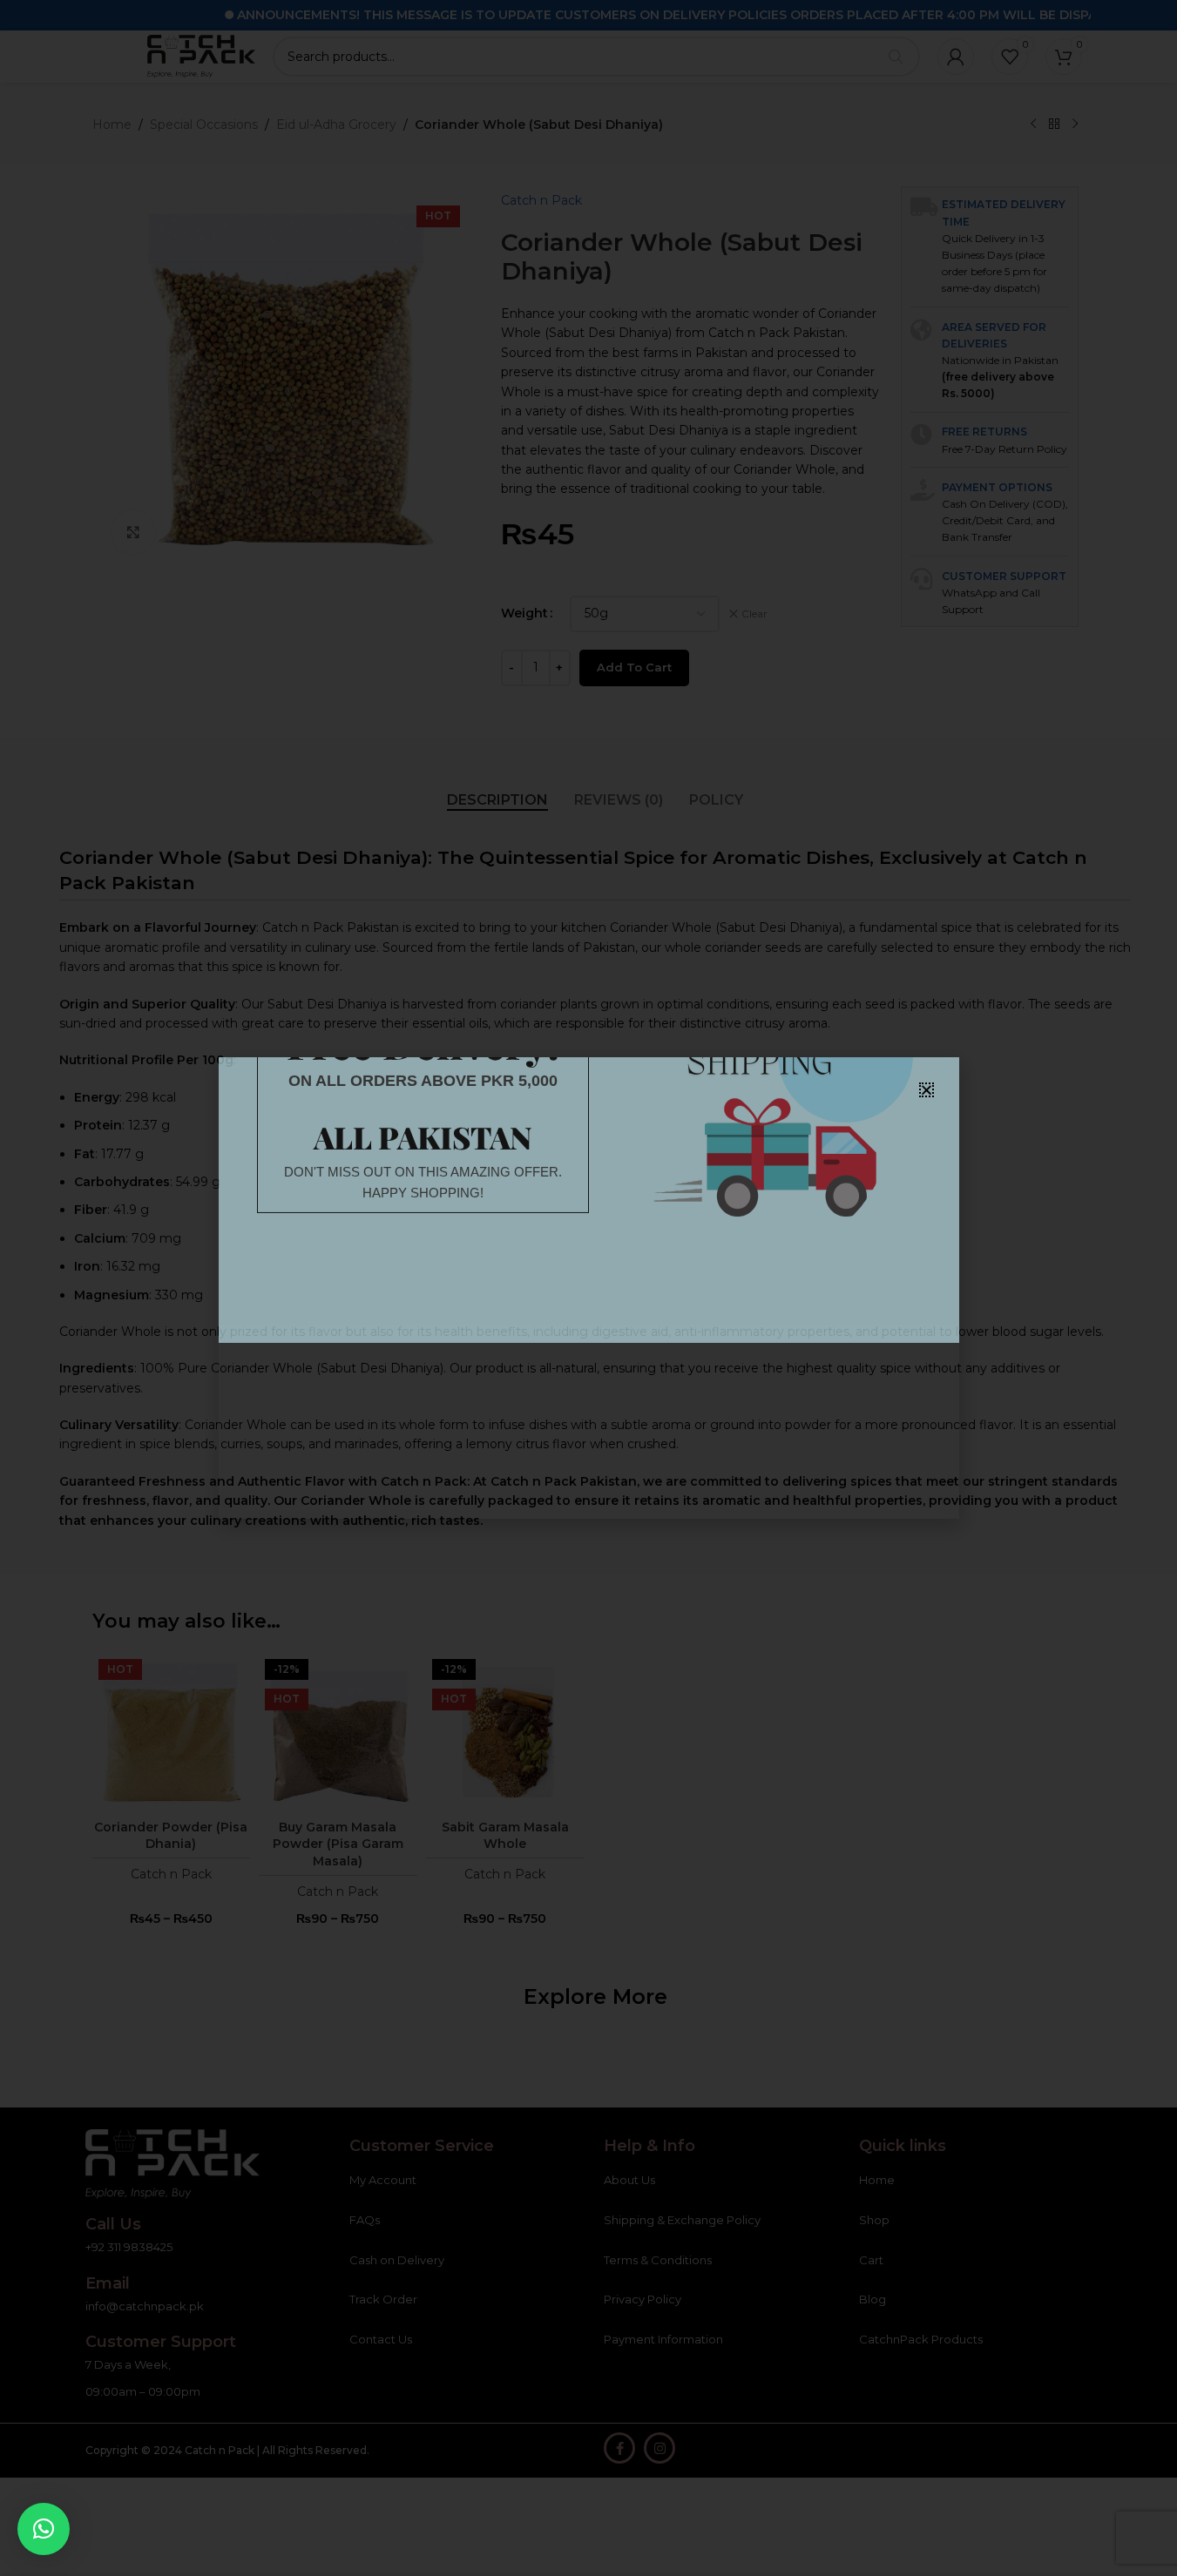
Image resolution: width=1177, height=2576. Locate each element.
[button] (44, 2529)
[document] (588, 1288)
